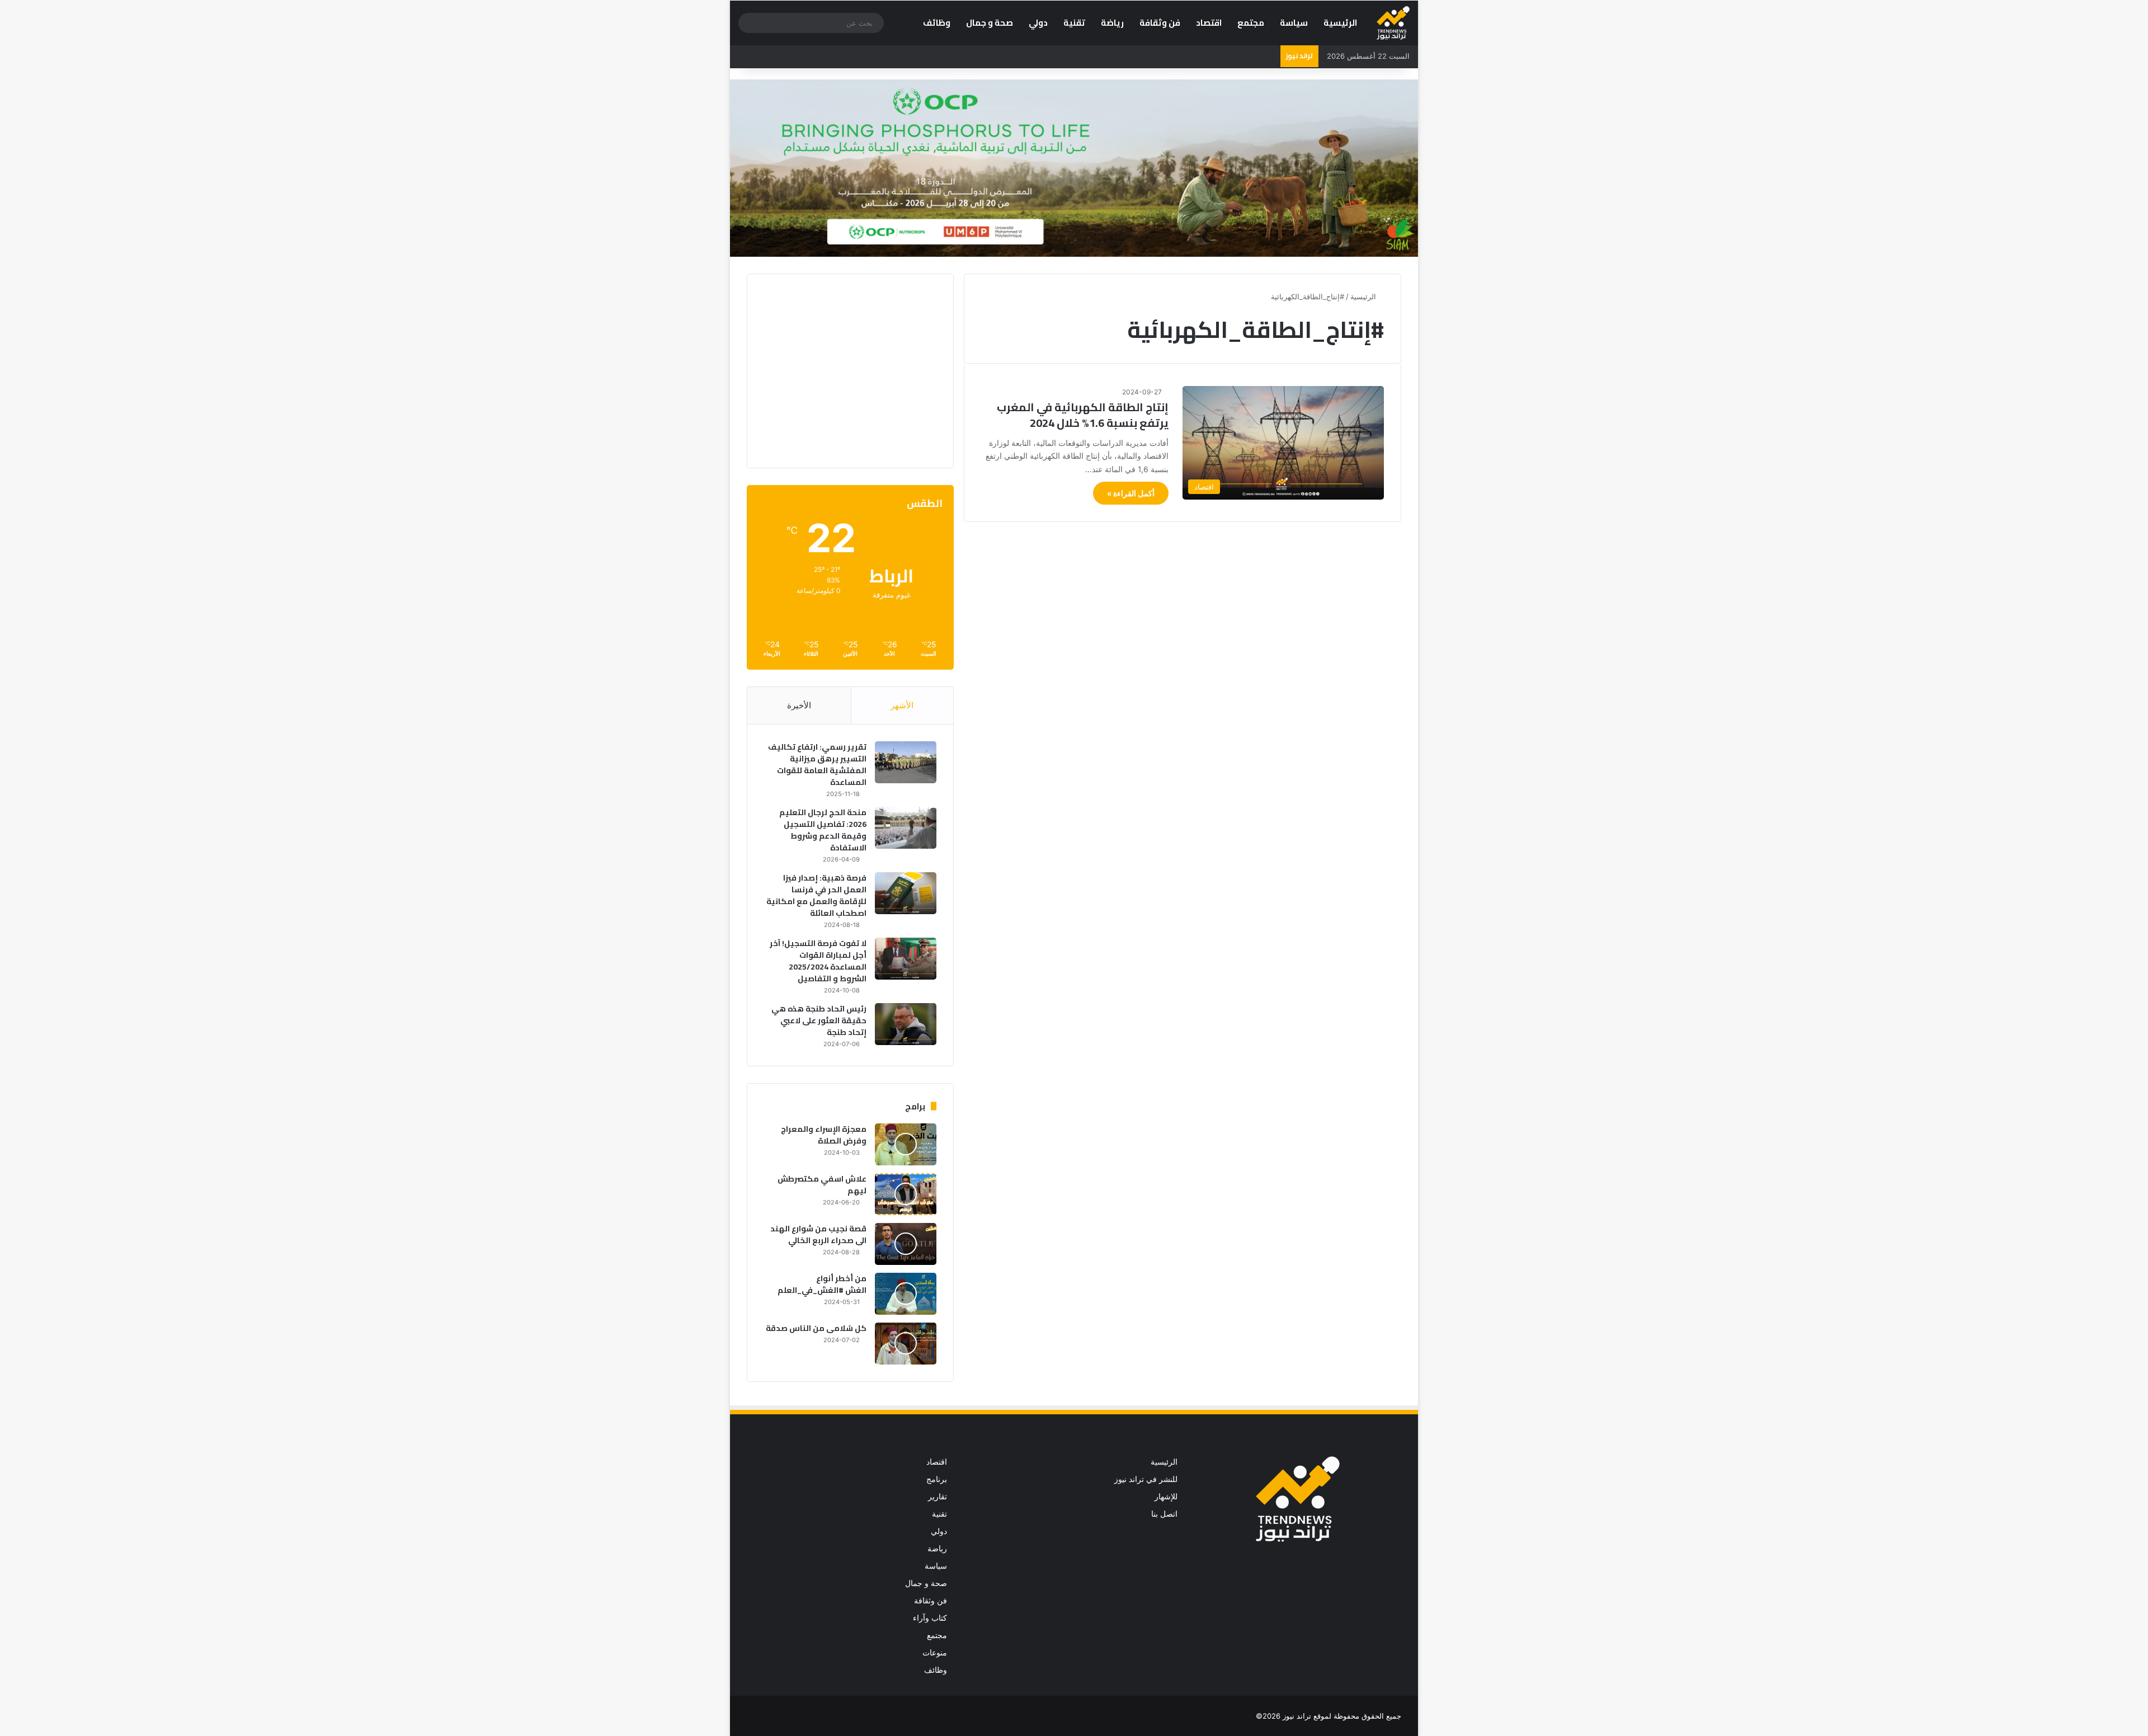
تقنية (1074, 23)
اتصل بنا (1164, 1514)
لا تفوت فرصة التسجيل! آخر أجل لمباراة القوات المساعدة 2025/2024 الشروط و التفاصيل (818, 961)
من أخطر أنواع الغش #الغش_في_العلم (822, 1284)
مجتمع (1251, 23)
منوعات (935, 1653)
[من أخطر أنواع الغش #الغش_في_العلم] (906, 1294)
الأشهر (902, 705)
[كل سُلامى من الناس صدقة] (906, 1344)
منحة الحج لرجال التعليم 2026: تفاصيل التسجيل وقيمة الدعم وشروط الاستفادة (823, 830)
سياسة (1294, 23)
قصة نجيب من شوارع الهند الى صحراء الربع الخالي (818, 1234)
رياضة (1112, 23)
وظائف (937, 23)
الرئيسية (1340, 23)
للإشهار (1166, 1497)
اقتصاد (1209, 23)
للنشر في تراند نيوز (1146, 1479)
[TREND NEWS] (1393, 23)
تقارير (938, 1497)
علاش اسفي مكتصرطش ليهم (822, 1185)
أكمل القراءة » (1131, 493)
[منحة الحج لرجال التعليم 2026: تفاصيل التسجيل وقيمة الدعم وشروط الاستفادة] (906, 828)
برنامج (937, 1479)
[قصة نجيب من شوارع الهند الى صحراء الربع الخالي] (906, 1244)
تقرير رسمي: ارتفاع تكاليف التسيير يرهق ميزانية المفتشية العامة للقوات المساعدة (817, 765)
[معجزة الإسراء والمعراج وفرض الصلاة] (906, 1144)
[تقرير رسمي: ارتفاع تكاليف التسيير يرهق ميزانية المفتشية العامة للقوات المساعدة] (906, 762)
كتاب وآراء (930, 1618)
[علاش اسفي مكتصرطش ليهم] (906, 1194)
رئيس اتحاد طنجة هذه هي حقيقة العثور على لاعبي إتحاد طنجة (819, 1020)
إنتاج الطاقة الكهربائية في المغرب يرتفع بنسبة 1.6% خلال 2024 (1083, 415)
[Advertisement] (842, 369)
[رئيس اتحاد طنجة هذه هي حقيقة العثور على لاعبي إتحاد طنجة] (906, 1024)
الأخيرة (799, 705)
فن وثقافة (1160, 23)
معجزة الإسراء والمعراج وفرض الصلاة (824, 1135)
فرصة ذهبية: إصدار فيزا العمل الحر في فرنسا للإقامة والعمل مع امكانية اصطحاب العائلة (816, 895)
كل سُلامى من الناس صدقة (816, 1328)
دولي (1038, 23)
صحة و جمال (990, 23)
